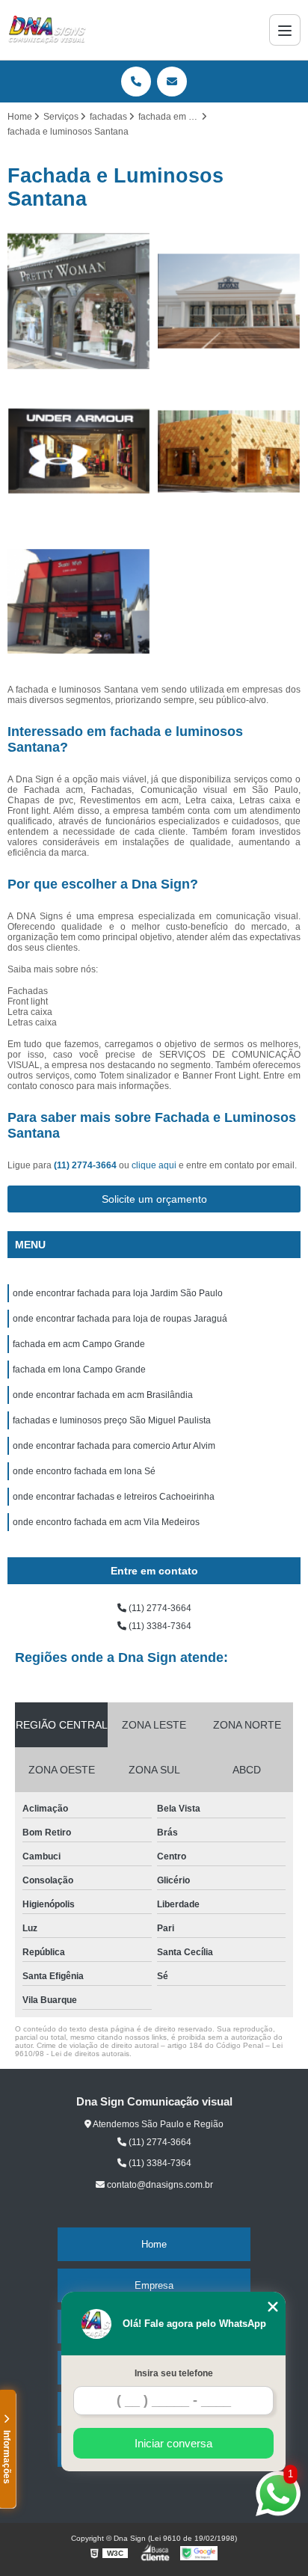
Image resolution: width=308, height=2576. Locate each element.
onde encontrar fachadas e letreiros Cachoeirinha (114, 1497)
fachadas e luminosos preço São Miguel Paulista (112, 1420)
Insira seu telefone (174, 2373)
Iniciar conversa (173, 2443)
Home (154, 2244)
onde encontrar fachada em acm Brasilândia (103, 1395)
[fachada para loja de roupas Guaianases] (79, 301)
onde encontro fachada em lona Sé (84, 1471)
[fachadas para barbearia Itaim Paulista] (229, 301)
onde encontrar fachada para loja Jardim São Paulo (118, 1293)
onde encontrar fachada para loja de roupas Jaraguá (120, 1319)
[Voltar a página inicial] (47, 30)
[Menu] (285, 30)
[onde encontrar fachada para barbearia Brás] (79, 602)
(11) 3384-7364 (159, 1626)
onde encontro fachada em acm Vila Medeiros (106, 1522)
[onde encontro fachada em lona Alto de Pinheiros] (229, 451)
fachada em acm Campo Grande (79, 1344)
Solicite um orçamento (154, 1199)
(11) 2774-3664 (86, 1165)
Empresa (154, 2285)
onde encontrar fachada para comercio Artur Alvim (114, 1446)
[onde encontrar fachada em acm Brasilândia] (79, 451)
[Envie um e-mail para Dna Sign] (172, 82)
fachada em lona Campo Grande (79, 1370)
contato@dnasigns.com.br (159, 2185)
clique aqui (154, 1165)
